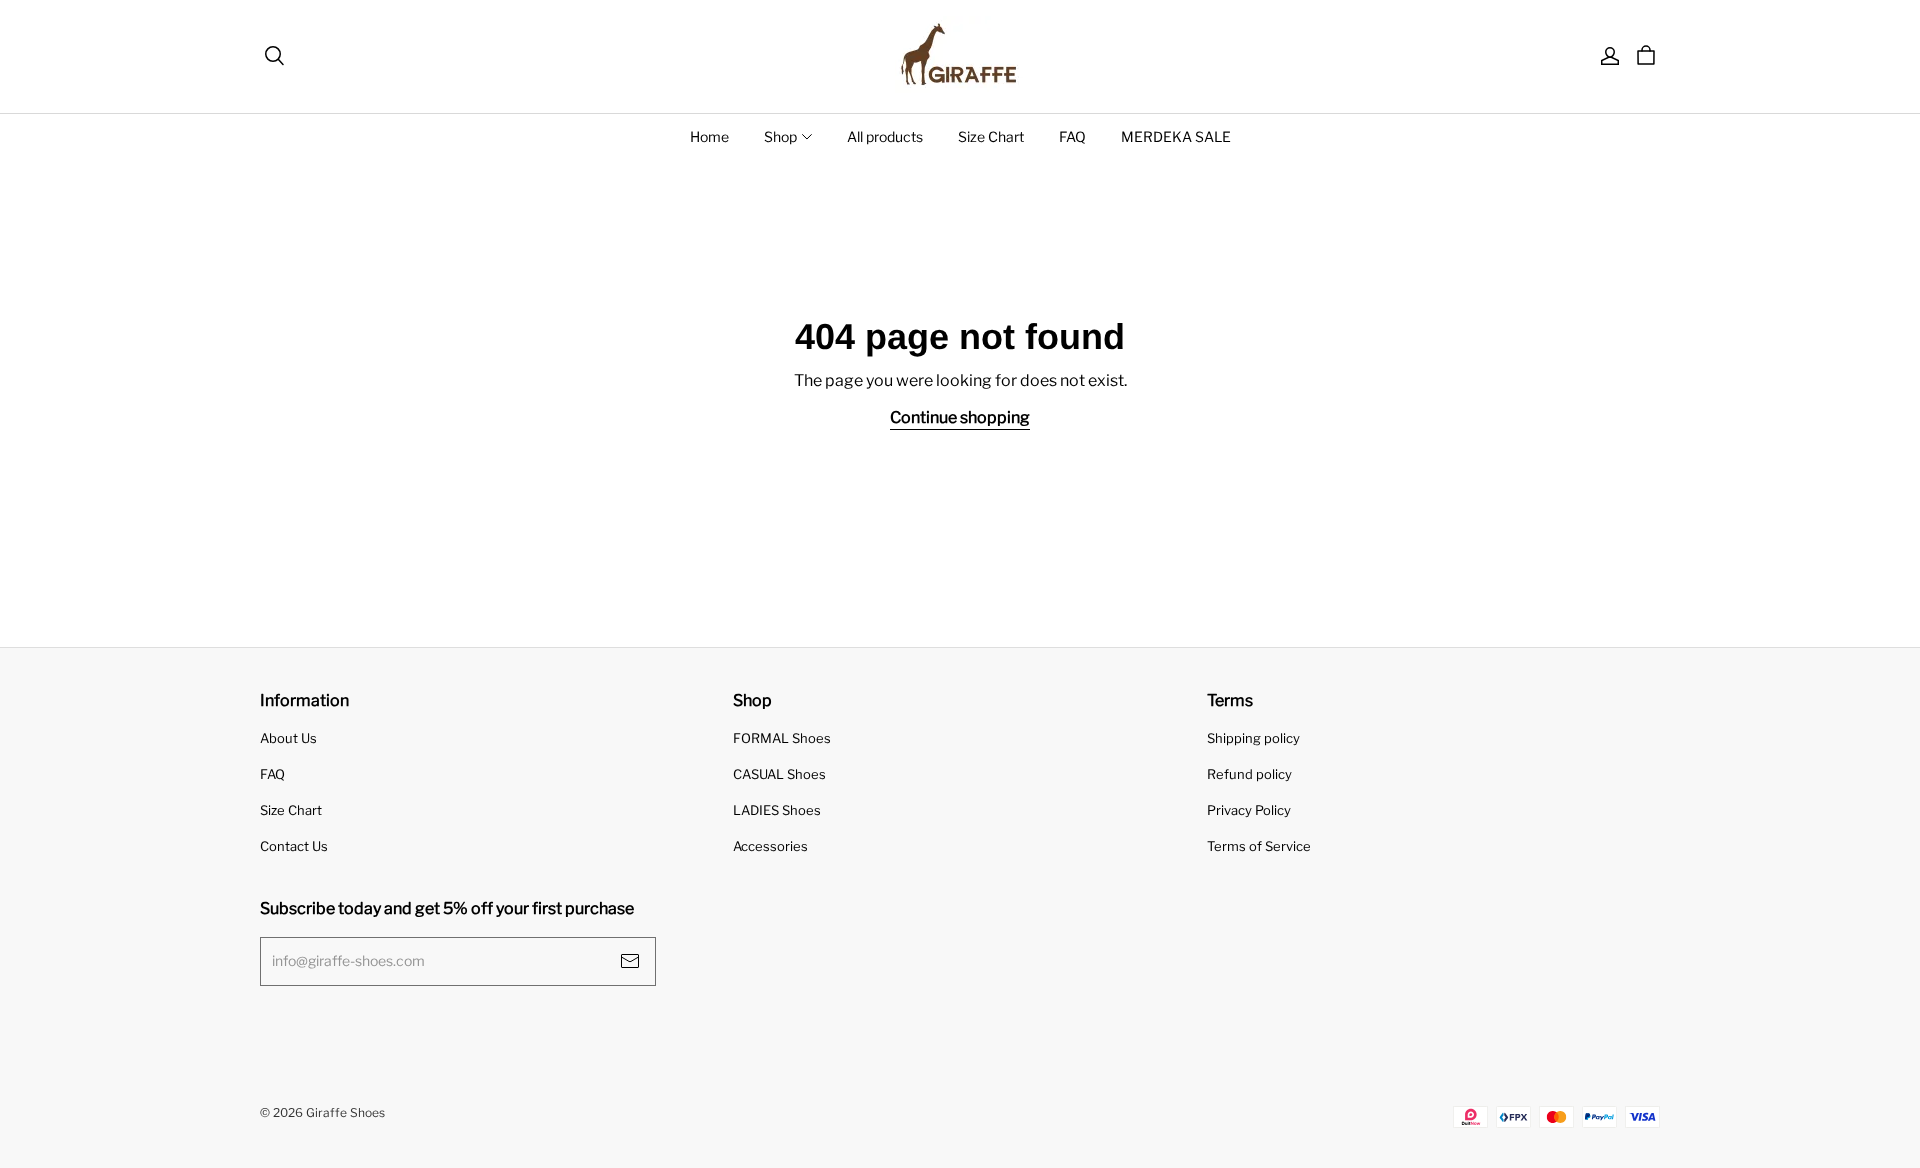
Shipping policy (1253, 738)
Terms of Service (1259, 846)
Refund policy (1249, 774)
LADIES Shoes (777, 810)
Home (709, 136)
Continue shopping (960, 417)
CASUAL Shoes (779, 774)
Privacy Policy (1249, 810)
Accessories (770, 846)
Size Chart (991, 136)
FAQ (1072, 136)
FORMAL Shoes (782, 738)
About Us (288, 738)
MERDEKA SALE (1176, 136)
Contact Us (294, 846)
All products (885, 136)
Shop (780, 136)
